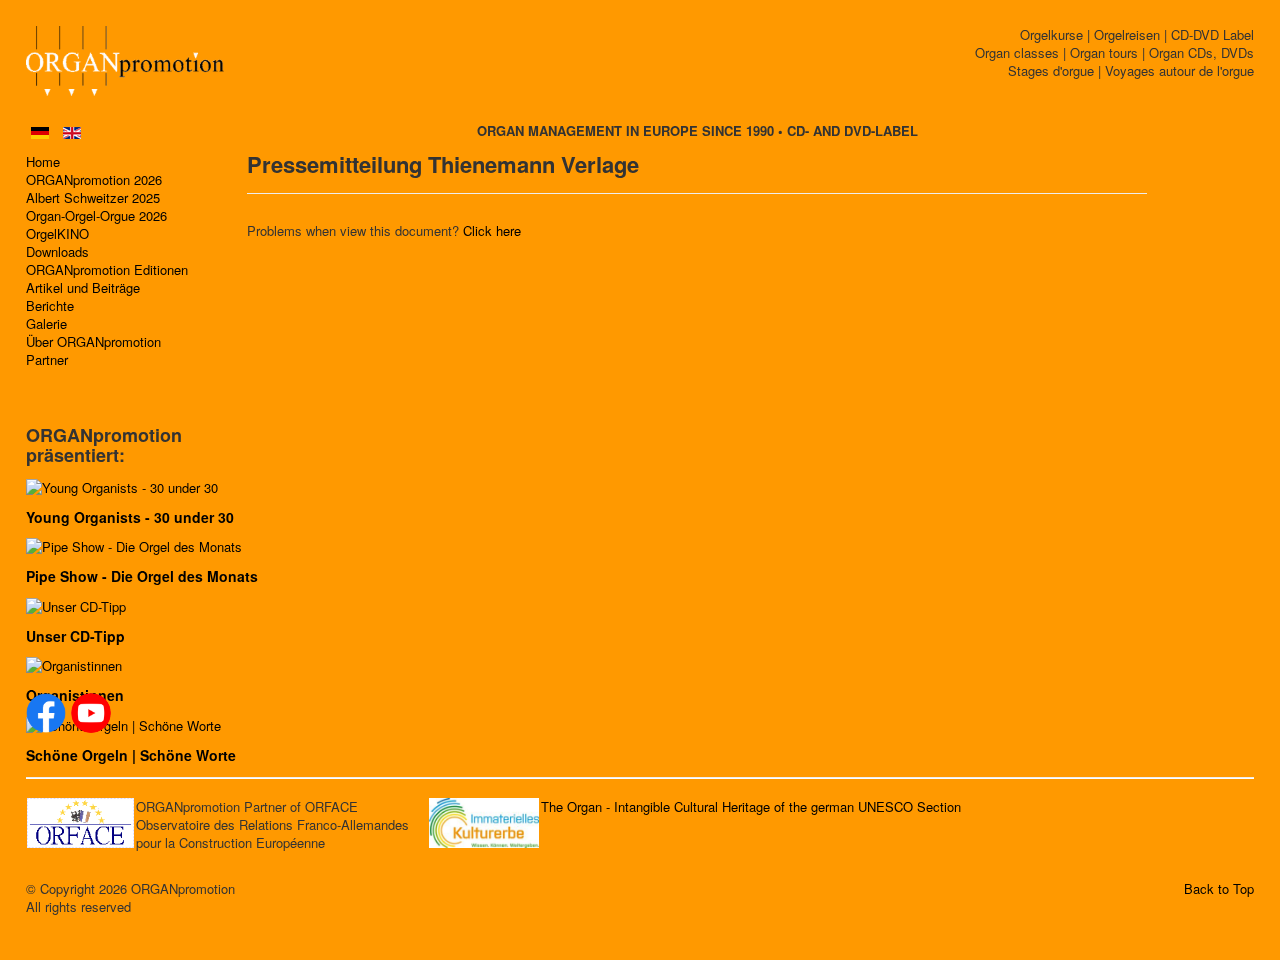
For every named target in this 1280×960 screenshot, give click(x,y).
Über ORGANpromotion (93, 342)
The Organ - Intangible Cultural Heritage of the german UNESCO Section (751, 806)
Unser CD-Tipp (75, 636)
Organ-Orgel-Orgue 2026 (96, 216)
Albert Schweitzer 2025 (93, 198)
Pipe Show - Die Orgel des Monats (142, 576)
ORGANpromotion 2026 (94, 180)
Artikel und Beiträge (83, 288)
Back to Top (1219, 889)
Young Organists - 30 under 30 (130, 517)
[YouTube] (91, 713)
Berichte (50, 306)
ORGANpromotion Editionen (107, 270)
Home (43, 162)
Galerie (46, 324)
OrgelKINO (57, 234)
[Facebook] (46, 713)
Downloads (57, 252)
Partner (47, 360)
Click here (492, 230)
